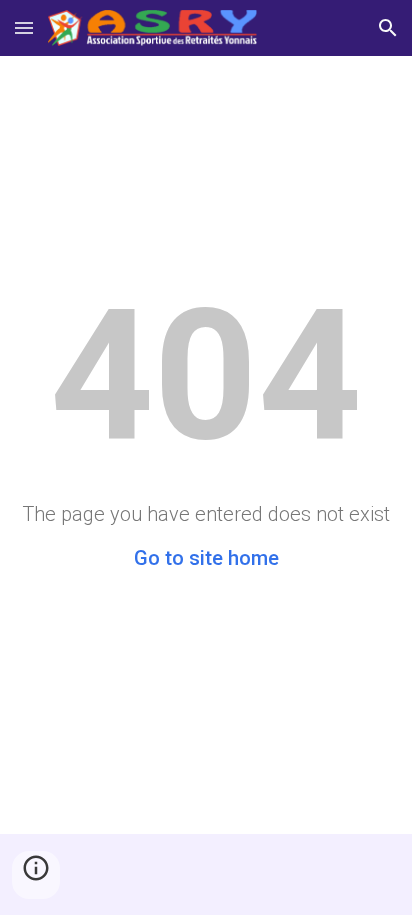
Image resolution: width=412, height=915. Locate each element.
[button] (24, 27)
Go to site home (206, 558)
